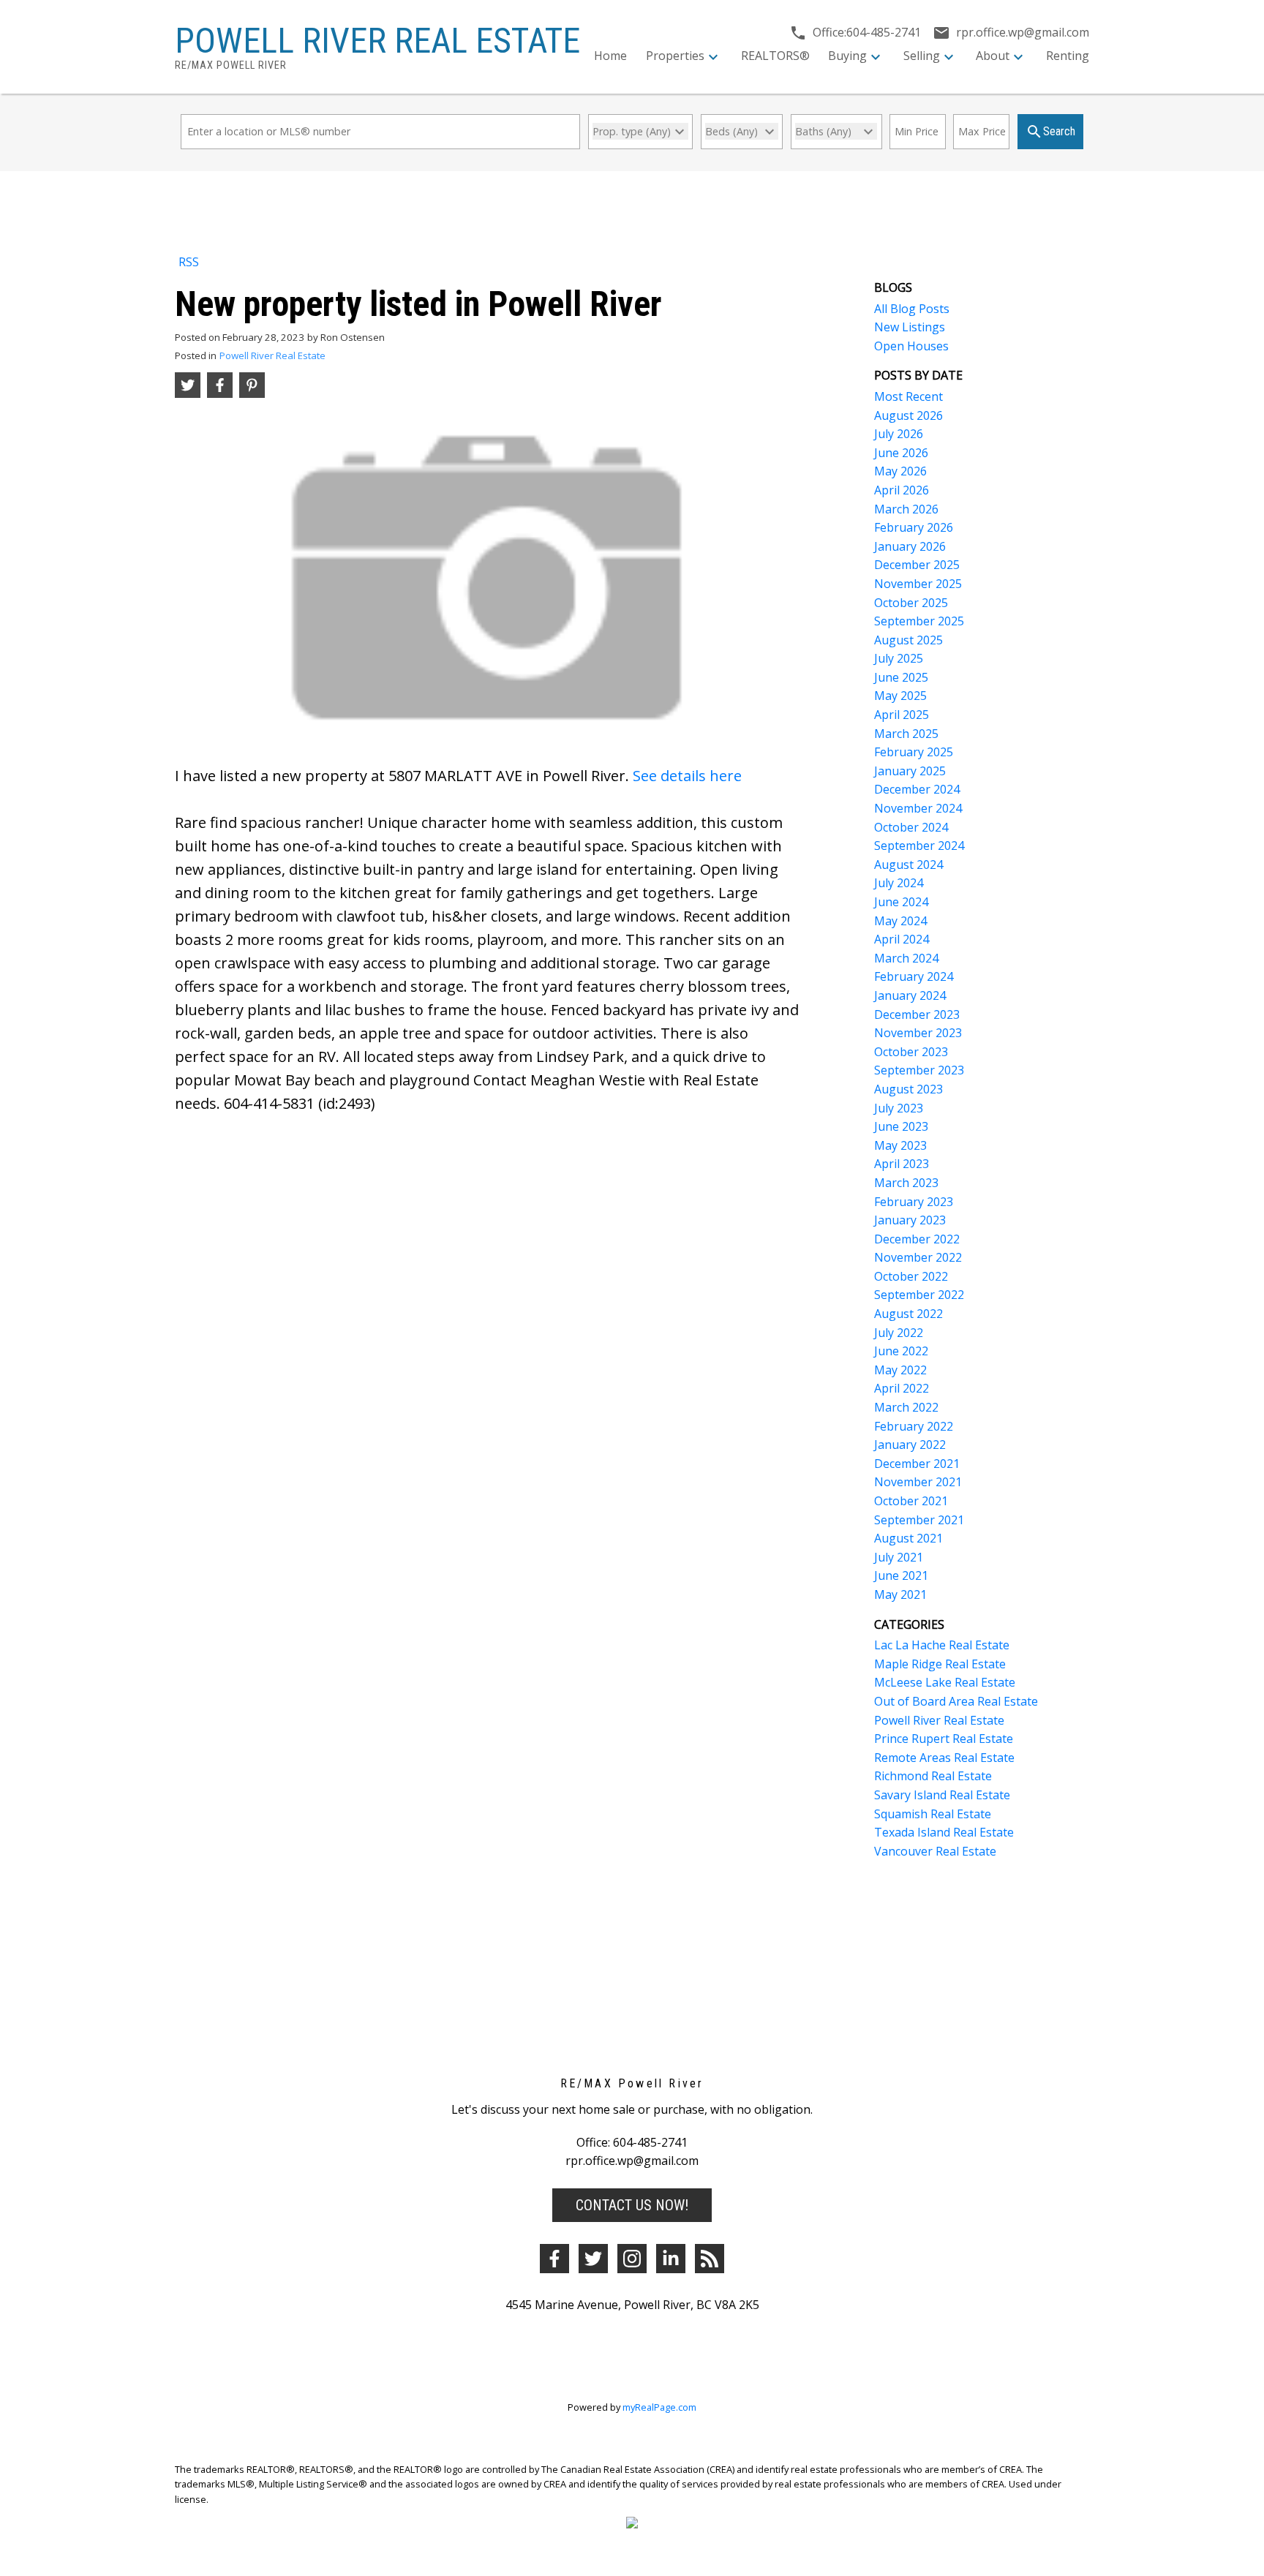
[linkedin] (671, 2259)
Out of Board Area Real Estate (956, 1701)
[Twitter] (593, 2259)
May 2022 (900, 1370)
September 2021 (919, 1520)
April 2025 (902, 715)
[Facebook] (554, 2259)
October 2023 (911, 1052)
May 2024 (900, 921)
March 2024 (906, 958)
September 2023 (919, 1070)
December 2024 (917, 789)
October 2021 (911, 1501)
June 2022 (901, 1351)
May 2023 (900, 1145)
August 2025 (908, 640)
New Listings (910, 327)
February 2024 (914, 976)
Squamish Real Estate (933, 1814)
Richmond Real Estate (933, 1776)
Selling (922, 56)
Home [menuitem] (610, 56)
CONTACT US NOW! (632, 2205)
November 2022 (918, 1257)
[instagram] (632, 2259)
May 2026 (900, 471)
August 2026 (908, 415)
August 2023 (908, 1089)
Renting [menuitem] (1068, 56)
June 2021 (901, 1575)
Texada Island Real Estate (944, 1832)
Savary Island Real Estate (942, 1795)
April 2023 (902, 1164)
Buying (847, 56)
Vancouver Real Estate (935, 1851)
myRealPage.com (659, 2407)
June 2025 (901, 677)
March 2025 (906, 734)
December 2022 (917, 1239)
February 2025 (914, 752)
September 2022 (919, 1295)
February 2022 (914, 1426)
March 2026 (906, 509)
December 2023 (917, 1014)
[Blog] (710, 2259)
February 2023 (914, 1202)
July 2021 (899, 1557)
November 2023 (918, 1033)
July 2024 (899, 883)
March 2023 (906, 1183)
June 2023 (901, 1126)
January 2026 (910, 546)
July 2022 (899, 1333)
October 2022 (911, 1276)
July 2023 (899, 1108)
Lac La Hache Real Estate (942, 1645)
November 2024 (918, 808)
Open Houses (911, 346)
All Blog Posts (912, 309)
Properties (675, 56)
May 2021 (900, 1594)
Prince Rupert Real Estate (944, 1739)
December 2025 (917, 565)
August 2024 (908, 865)
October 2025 (911, 603)
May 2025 (900, 696)
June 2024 (901, 902)
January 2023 (910, 1220)
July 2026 (899, 434)
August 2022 (908, 1314)
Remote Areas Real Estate (944, 1758)
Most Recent (908, 396)
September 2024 (919, 846)
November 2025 (918, 584)
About (993, 56)
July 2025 (899, 658)
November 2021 (918, 1482)
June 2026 (901, 453)
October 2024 (911, 827)
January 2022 (910, 1445)
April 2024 (902, 939)
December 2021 (917, 1464)
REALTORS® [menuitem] (775, 56)
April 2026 (902, 490)
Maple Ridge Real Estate (940, 1664)
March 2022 (906, 1407)
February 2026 (914, 527)
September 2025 (919, 621)
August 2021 (908, 1538)
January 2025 (910, 771)
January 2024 (910, 995)
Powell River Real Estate (272, 355)
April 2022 (902, 1388)
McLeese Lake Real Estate (945, 1682)
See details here (687, 776)
